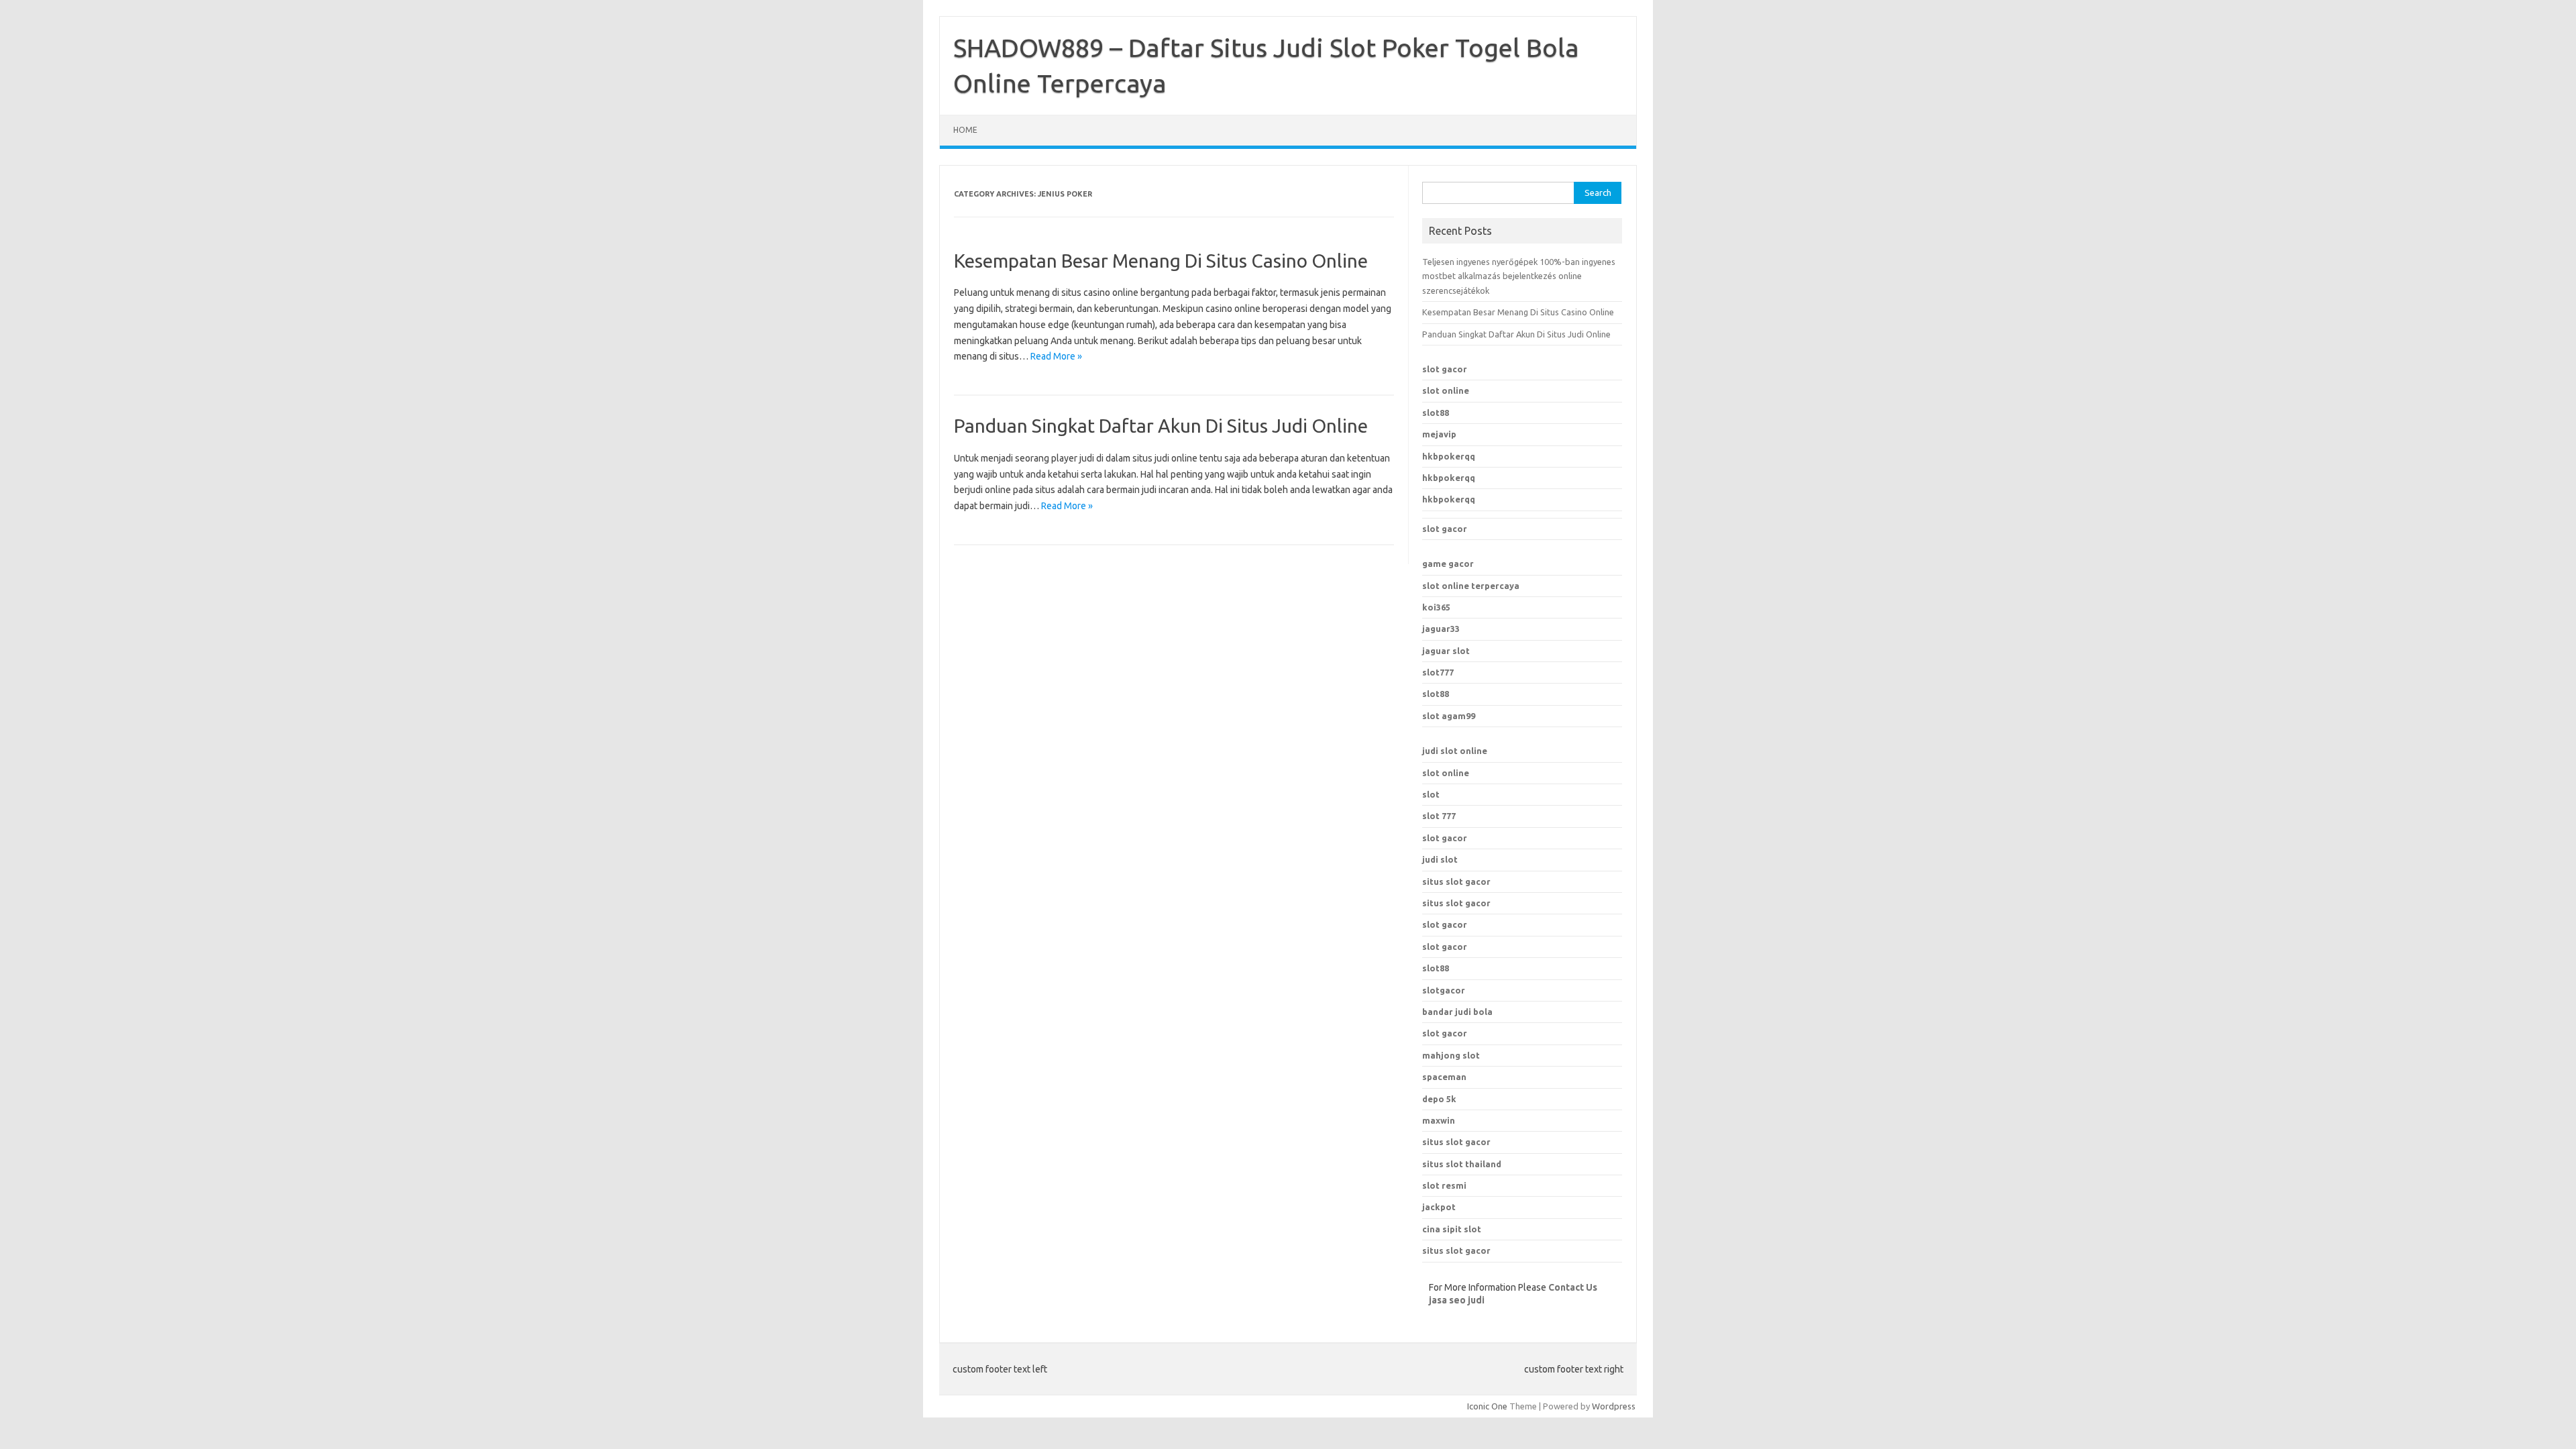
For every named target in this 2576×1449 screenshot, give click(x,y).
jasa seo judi (1457, 1300)
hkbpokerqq (1449, 456)
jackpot (1439, 1207)
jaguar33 (1441, 629)
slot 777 (1439, 816)
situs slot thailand (1462, 1164)
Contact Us (1573, 1287)
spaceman (1444, 1077)
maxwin (1439, 1120)
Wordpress (1614, 1406)
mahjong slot (1451, 1055)
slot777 (1438, 672)
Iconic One (1487, 1406)
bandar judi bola (1457, 1012)
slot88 (1436, 413)
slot (1431, 794)
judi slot (1440, 859)
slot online (1446, 390)
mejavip (1439, 434)
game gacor (1448, 563)
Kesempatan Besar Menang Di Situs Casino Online (1161, 261)
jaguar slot (1446, 651)
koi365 (1436, 607)
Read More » (1056, 356)
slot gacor (1445, 369)
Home (965, 130)
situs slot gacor (1456, 881)
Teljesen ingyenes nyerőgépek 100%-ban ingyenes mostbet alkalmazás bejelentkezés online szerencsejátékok (1519, 276)
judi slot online (1455, 751)
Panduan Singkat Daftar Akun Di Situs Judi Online (1161, 426)
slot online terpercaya (1471, 586)
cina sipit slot (1452, 1229)
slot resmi (1444, 1185)
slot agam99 (1449, 716)
